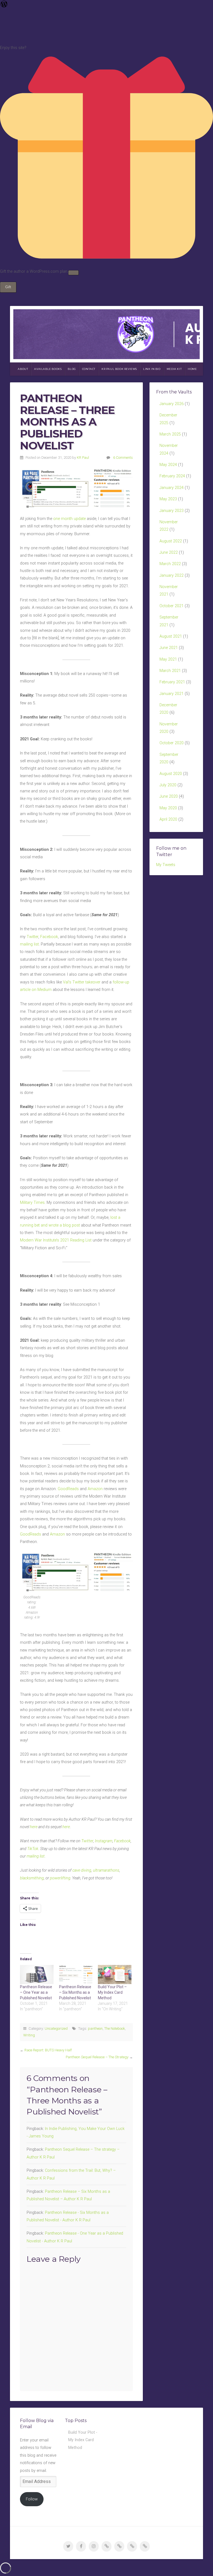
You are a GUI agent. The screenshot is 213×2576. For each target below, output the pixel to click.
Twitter (32, 937)
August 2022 (171, 541)
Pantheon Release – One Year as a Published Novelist (36, 1992)
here (66, 1827)
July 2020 (168, 785)
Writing (29, 2035)
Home (192, 369)
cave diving (82, 1870)
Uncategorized (56, 2028)
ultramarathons (106, 1870)
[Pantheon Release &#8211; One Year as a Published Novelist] (37, 1974)
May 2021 (168, 659)
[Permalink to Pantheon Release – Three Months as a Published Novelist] (76, 489)
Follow (32, 2499)
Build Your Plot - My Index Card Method (83, 2440)
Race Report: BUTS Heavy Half (48, 2050)
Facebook (49, 937)
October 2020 (172, 743)
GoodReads (68, 1489)
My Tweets (166, 865)
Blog (72, 369)
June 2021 (169, 648)
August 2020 (171, 774)
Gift (8, 287)
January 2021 (172, 694)
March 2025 (170, 434)
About (23, 369)
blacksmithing (32, 1878)
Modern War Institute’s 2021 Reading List (56, 1240)
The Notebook (115, 2028)
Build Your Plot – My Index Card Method (112, 1992)
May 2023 (168, 499)
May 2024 (168, 465)
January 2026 (172, 404)
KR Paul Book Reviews (119, 369)
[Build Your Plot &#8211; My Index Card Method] (115, 1974)
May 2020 (168, 808)
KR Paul (83, 458)
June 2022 (169, 552)
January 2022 (172, 575)
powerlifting (60, 1878)
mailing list (29, 944)
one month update (69, 519)
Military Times (32, 1203)
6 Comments (123, 458)
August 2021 (171, 636)
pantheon (95, 2028)
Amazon (95, 1489)
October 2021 (172, 606)
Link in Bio (152, 369)
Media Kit (174, 369)
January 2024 (172, 488)
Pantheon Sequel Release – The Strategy (97, 2057)
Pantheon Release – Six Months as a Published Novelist (75, 1992)
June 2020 (169, 796)
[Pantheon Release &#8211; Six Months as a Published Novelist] (76, 1974)
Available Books (48, 369)
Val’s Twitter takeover (82, 982)
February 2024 (172, 476)
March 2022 (170, 564)
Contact (89, 369)
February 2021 (172, 682)
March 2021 (170, 671)
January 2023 (172, 511)
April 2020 (168, 819)
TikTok (33, 1849)
